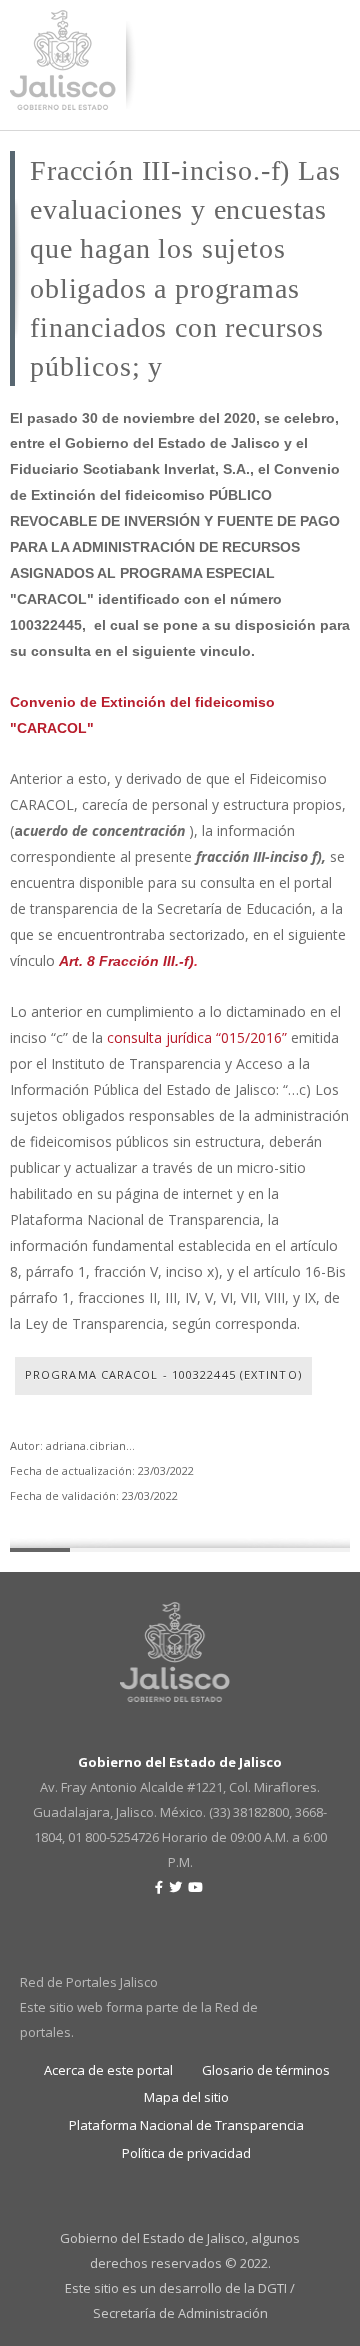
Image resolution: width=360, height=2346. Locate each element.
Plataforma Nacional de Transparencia (186, 2125)
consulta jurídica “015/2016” (197, 1037)
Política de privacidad (186, 2153)
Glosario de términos (266, 2070)
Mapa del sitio (186, 2097)
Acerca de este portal (108, 2070)
